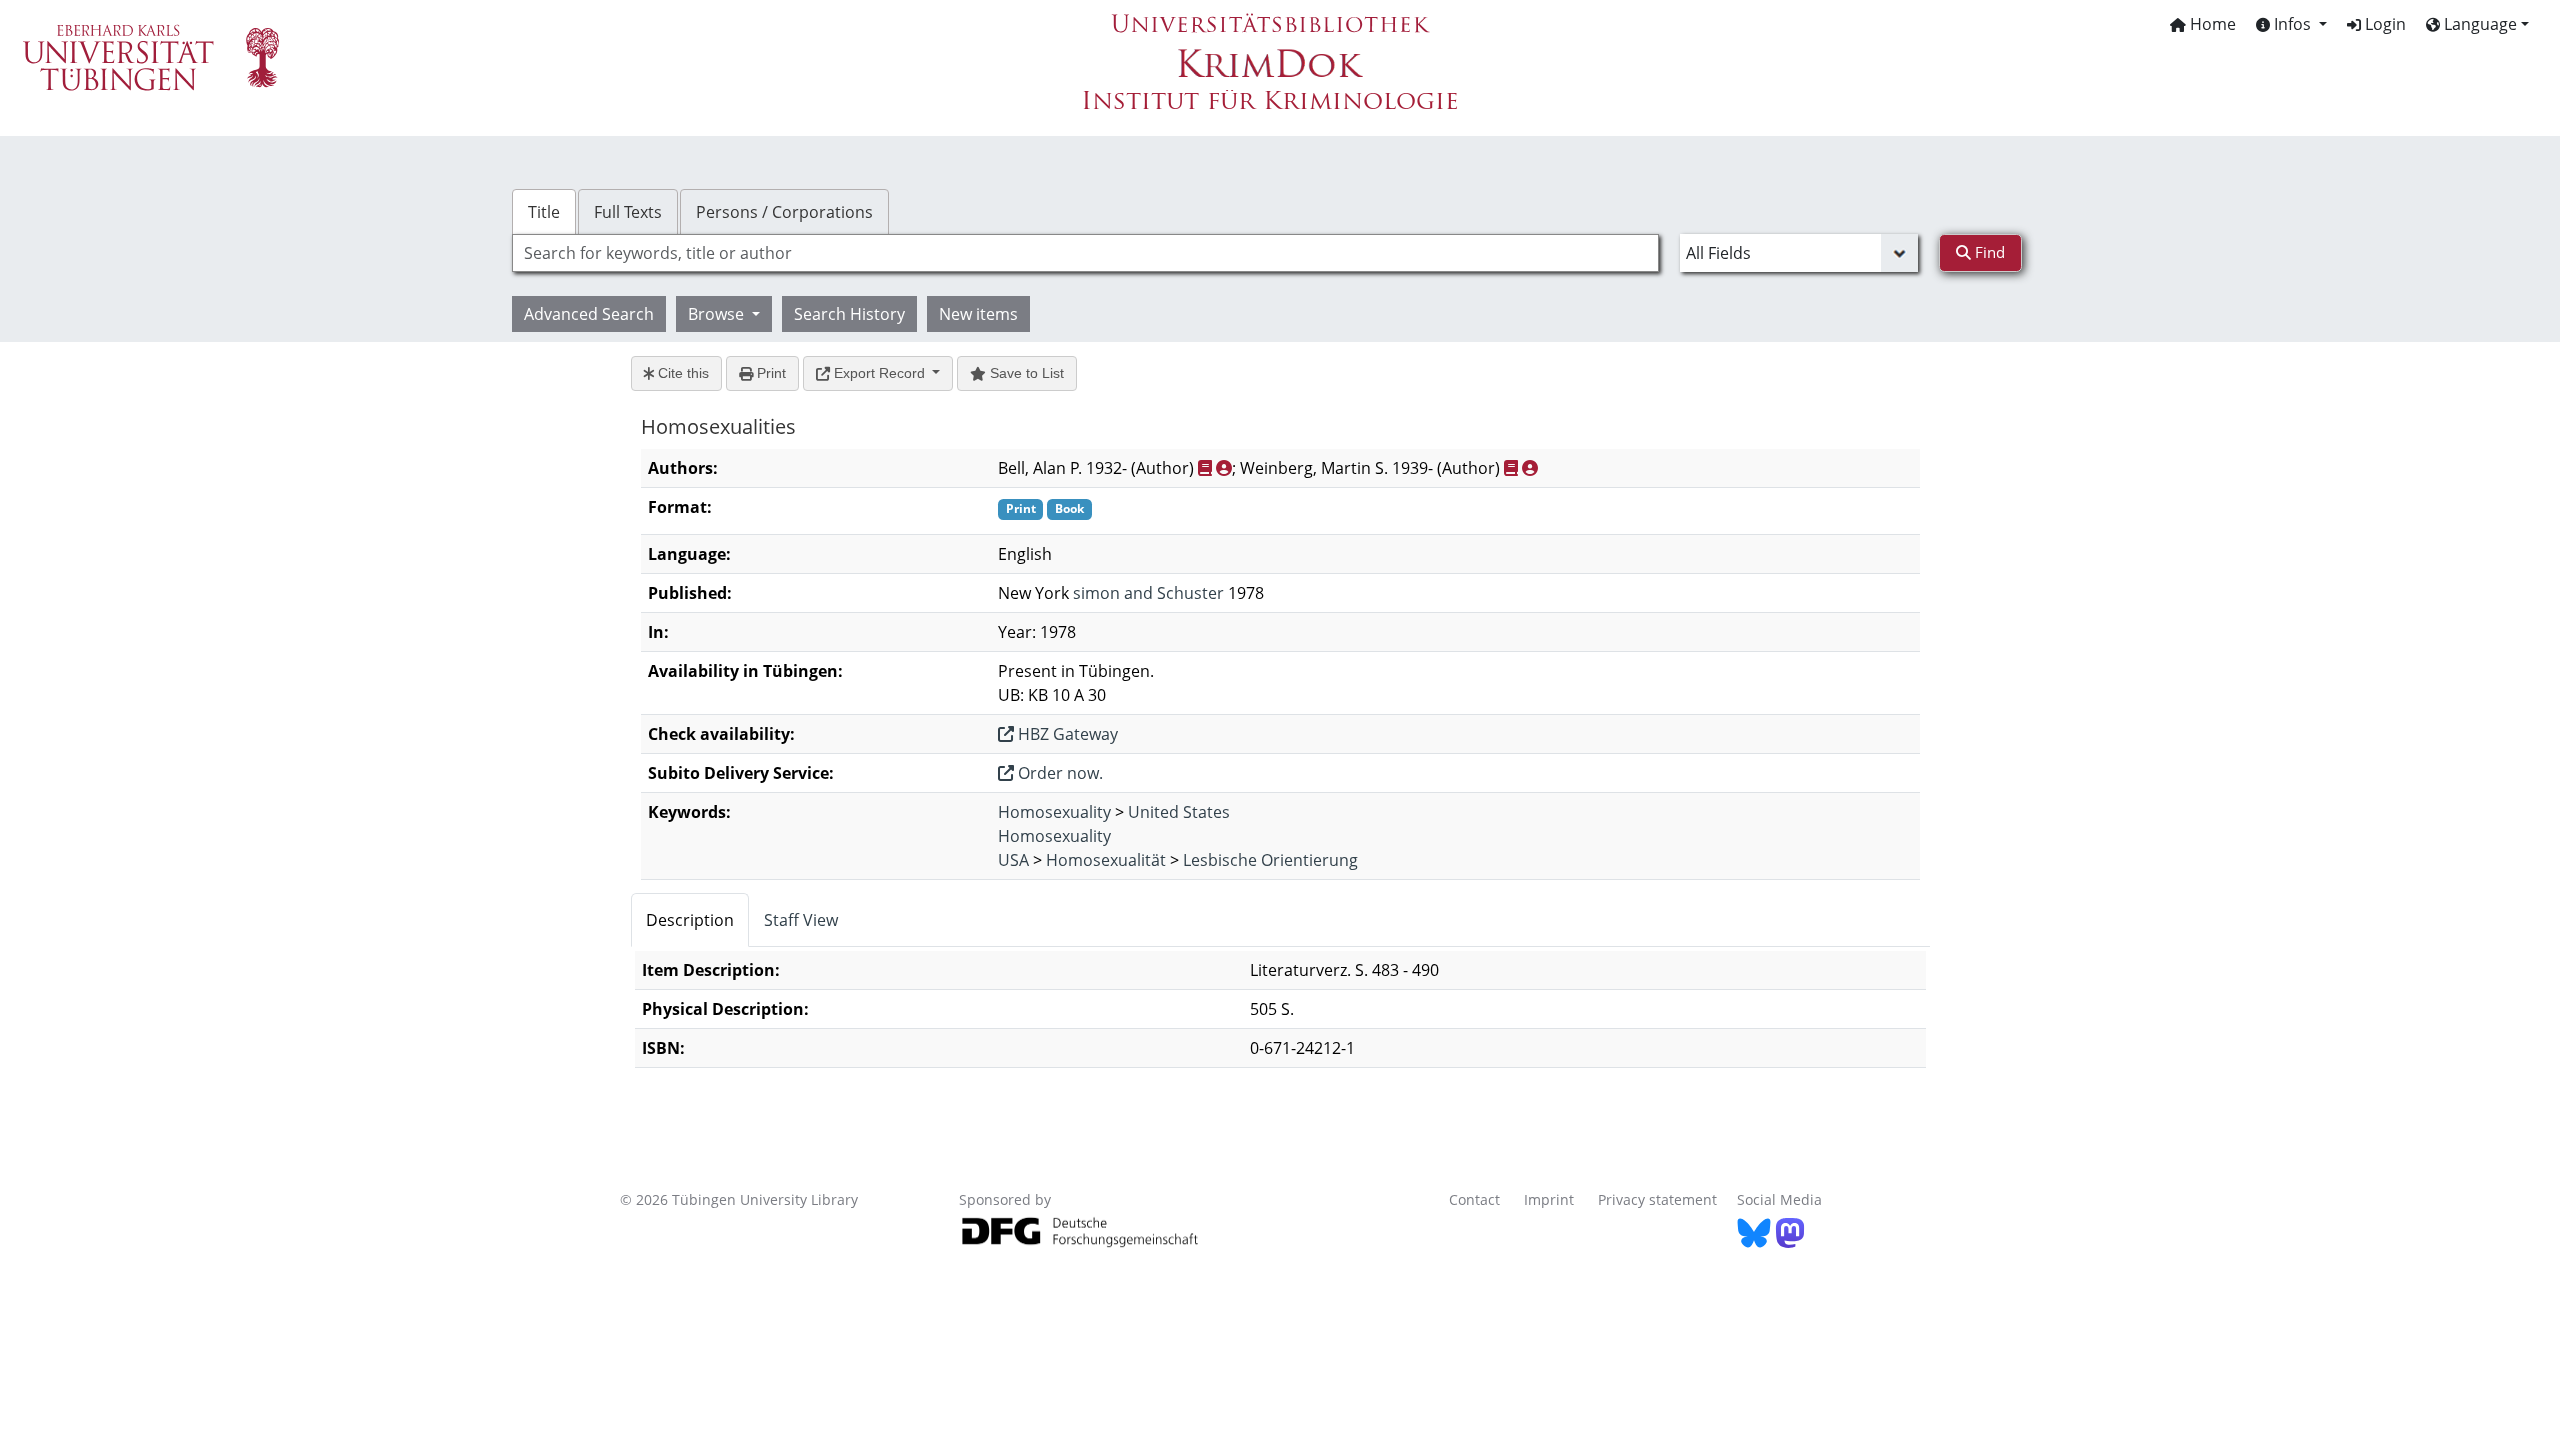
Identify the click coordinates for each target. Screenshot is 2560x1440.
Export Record (879, 373)
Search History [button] (849, 314)
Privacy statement (1657, 1199)
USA (1013, 860)
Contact (1474, 1199)
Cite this (681, 373)
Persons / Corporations (784, 212)
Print (769, 373)
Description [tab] (690, 920)
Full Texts (628, 212)
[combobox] (1085, 253)
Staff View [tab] (801, 920)
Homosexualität (1106, 860)
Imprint (1549, 1199)
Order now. (1058, 773)
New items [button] (978, 314)
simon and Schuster (1148, 593)
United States (1179, 812)
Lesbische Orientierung (1270, 860)
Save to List (1025, 373)
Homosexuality (1054, 812)
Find (1988, 252)
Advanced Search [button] (589, 314)
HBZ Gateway (1066, 734)
